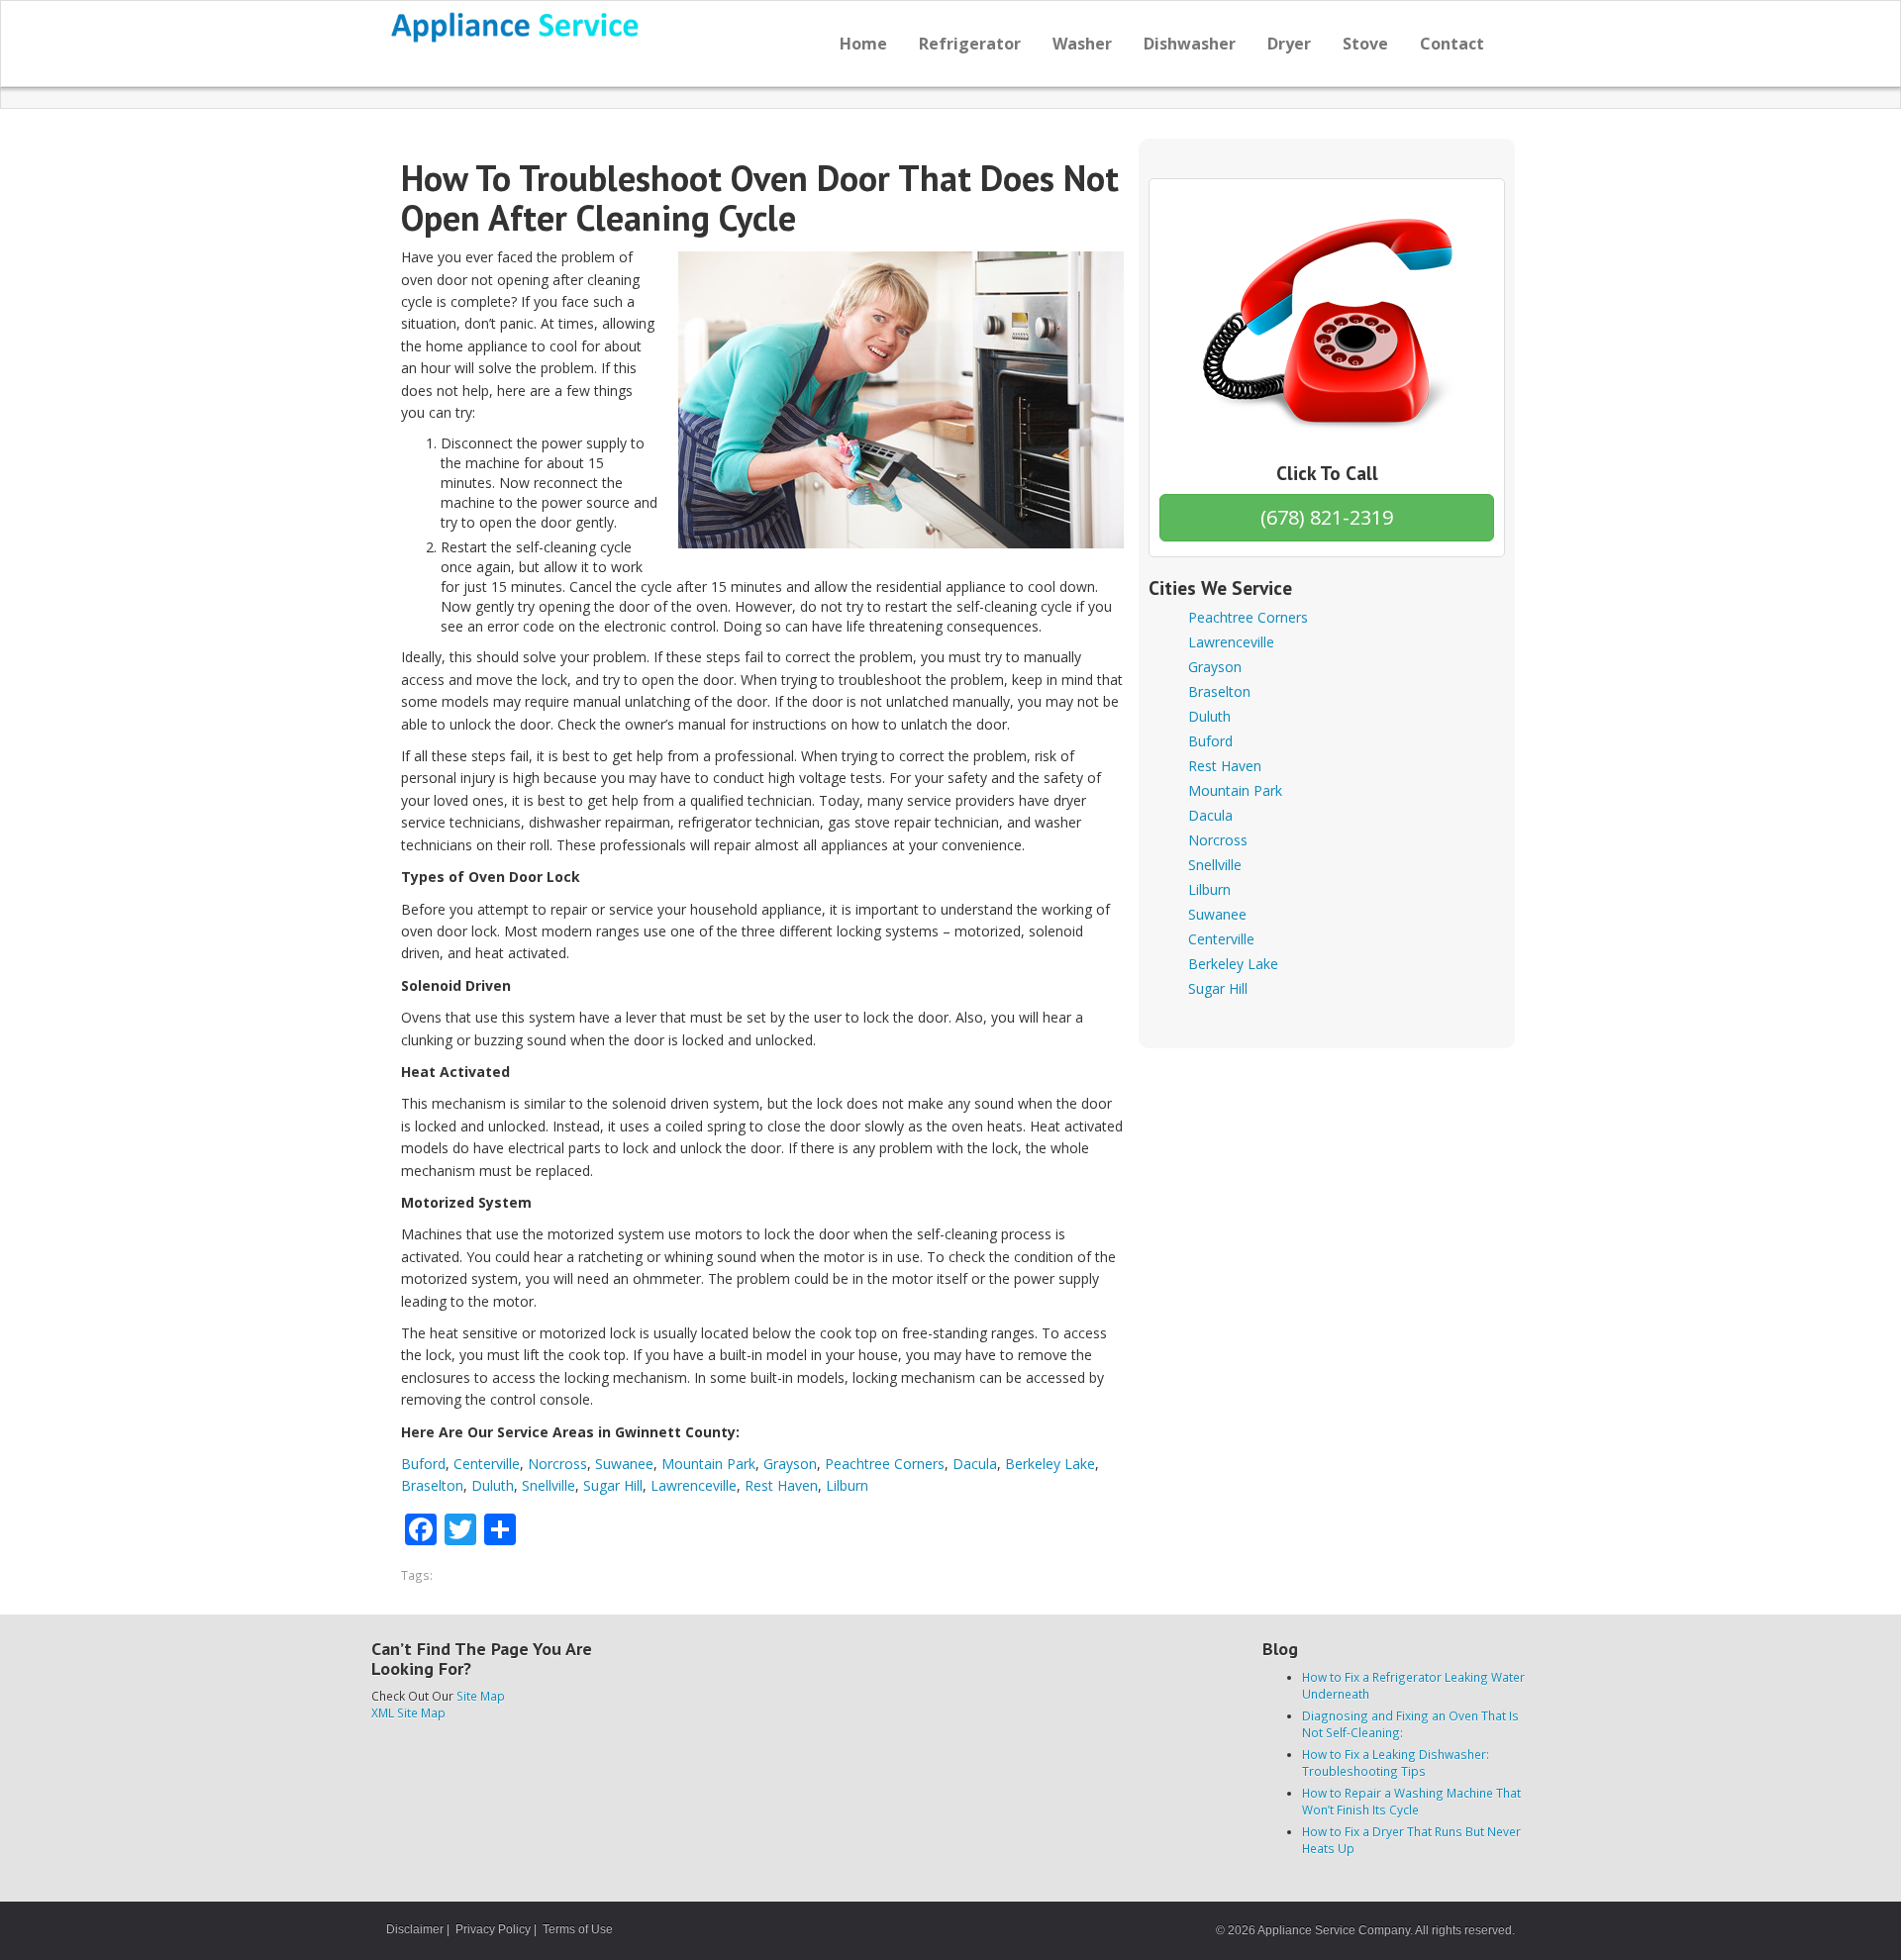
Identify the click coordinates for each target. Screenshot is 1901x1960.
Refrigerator (970, 44)
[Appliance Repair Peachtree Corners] (516, 27)
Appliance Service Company (1334, 1930)
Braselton (432, 1485)
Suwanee (624, 1464)
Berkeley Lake (1050, 1464)
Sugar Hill (613, 1485)
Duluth (493, 1485)
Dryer (1289, 44)
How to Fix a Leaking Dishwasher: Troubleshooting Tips (1396, 1763)
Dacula (975, 1464)
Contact (1452, 44)
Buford (423, 1464)
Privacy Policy (493, 1929)
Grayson (790, 1464)
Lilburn (847, 1485)
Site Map (481, 1696)
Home (863, 44)
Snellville (549, 1485)
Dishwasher (1190, 44)
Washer (1082, 44)
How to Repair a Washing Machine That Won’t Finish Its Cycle (1411, 1801)
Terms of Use (578, 1929)
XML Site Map (408, 1713)
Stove (1365, 44)
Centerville (487, 1464)
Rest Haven (781, 1485)
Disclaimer (415, 1929)
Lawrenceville (694, 1485)
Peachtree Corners (885, 1464)
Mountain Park (708, 1464)
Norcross (557, 1464)
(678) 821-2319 (1327, 517)
